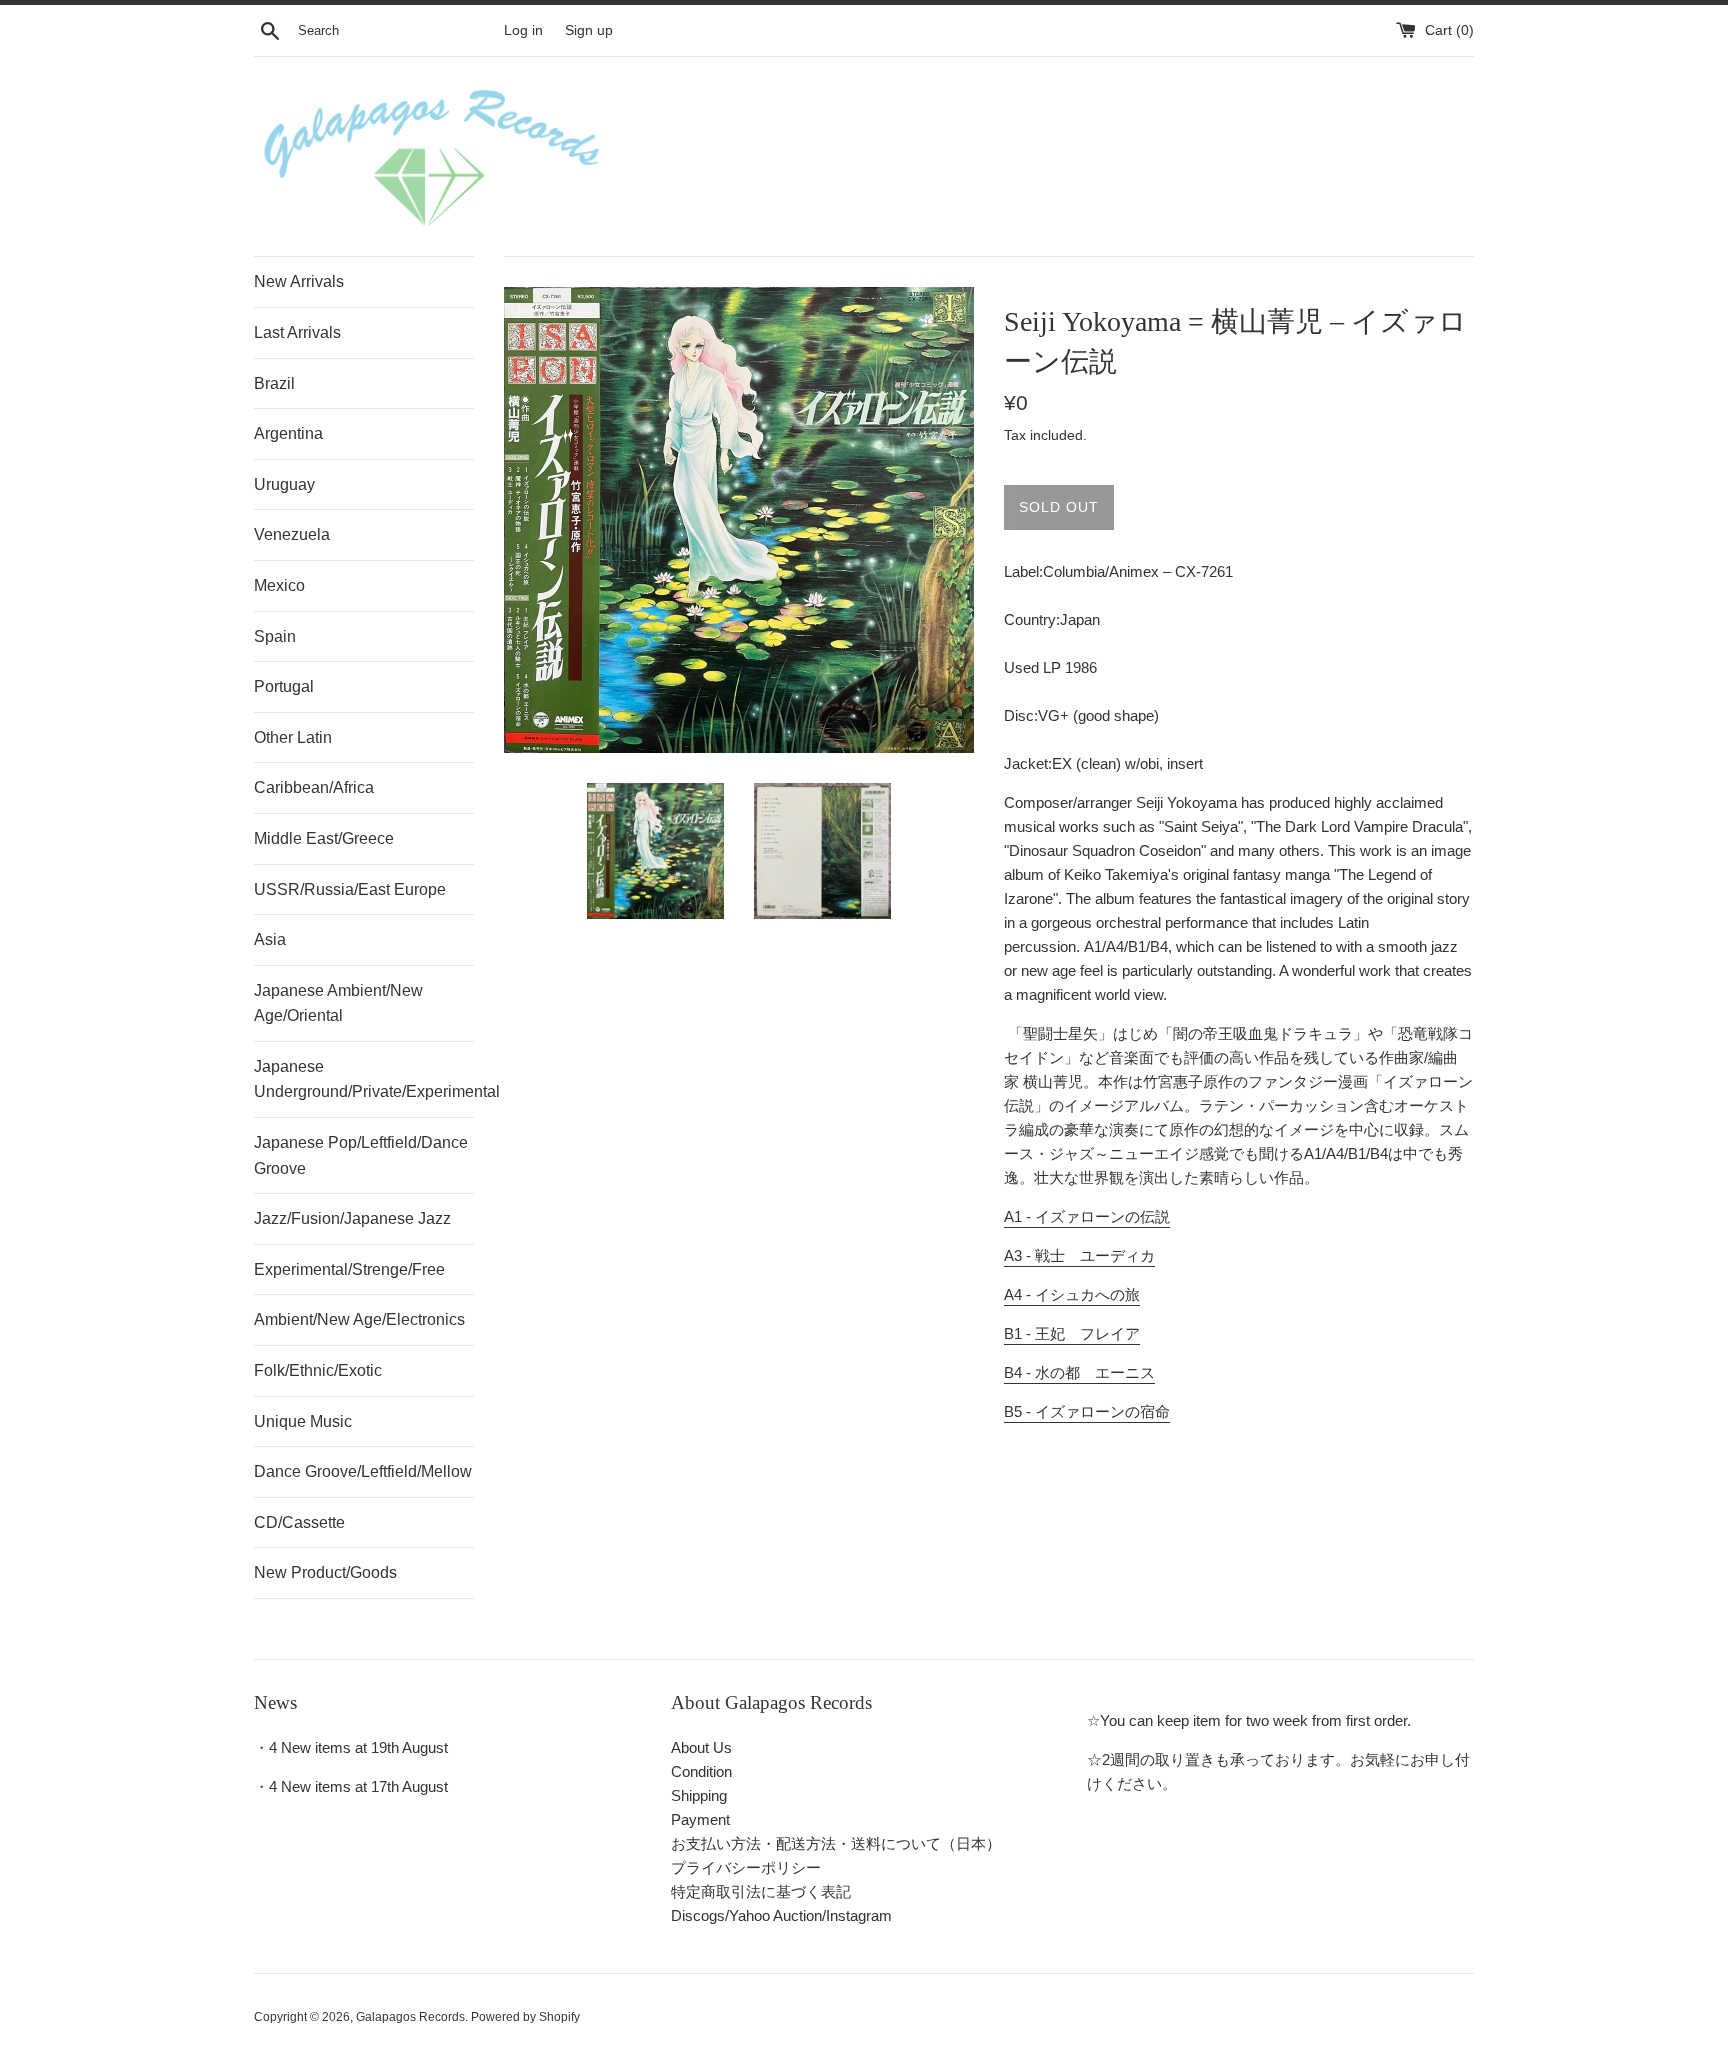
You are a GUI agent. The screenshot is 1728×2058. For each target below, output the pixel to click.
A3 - (1079, 1255)
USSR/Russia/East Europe (350, 889)
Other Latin (293, 737)
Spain (275, 636)
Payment (700, 1819)
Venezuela (292, 534)
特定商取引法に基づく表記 (761, 1891)
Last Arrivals (297, 332)
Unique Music (303, 1421)
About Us (701, 1747)
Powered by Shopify (525, 2017)
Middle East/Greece (324, 838)
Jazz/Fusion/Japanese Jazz (352, 1218)
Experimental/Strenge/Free (349, 1269)
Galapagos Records (410, 2017)
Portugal (284, 686)
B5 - (1087, 1411)
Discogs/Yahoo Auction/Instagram (781, 1915)
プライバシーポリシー (746, 1867)
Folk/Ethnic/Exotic (318, 1370)
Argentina (288, 433)
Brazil (274, 383)
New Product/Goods (325, 1572)
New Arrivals (299, 281)
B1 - (1072, 1333)
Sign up (589, 30)
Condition (701, 1771)
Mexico (279, 585)
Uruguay (284, 484)
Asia (270, 939)
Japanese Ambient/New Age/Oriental (338, 1003)
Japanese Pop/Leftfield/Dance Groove (361, 1155)
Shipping (699, 1795)
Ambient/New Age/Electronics (359, 1319)
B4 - (1079, 1372)
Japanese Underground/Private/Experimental (364, 1079)
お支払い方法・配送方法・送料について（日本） (836, 1843)
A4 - (1072, 1294)
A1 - (1087, 1216)
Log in (523, 30)
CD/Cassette (299, 1522)
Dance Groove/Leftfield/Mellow (363, 1471)
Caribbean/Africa (314, 787)
